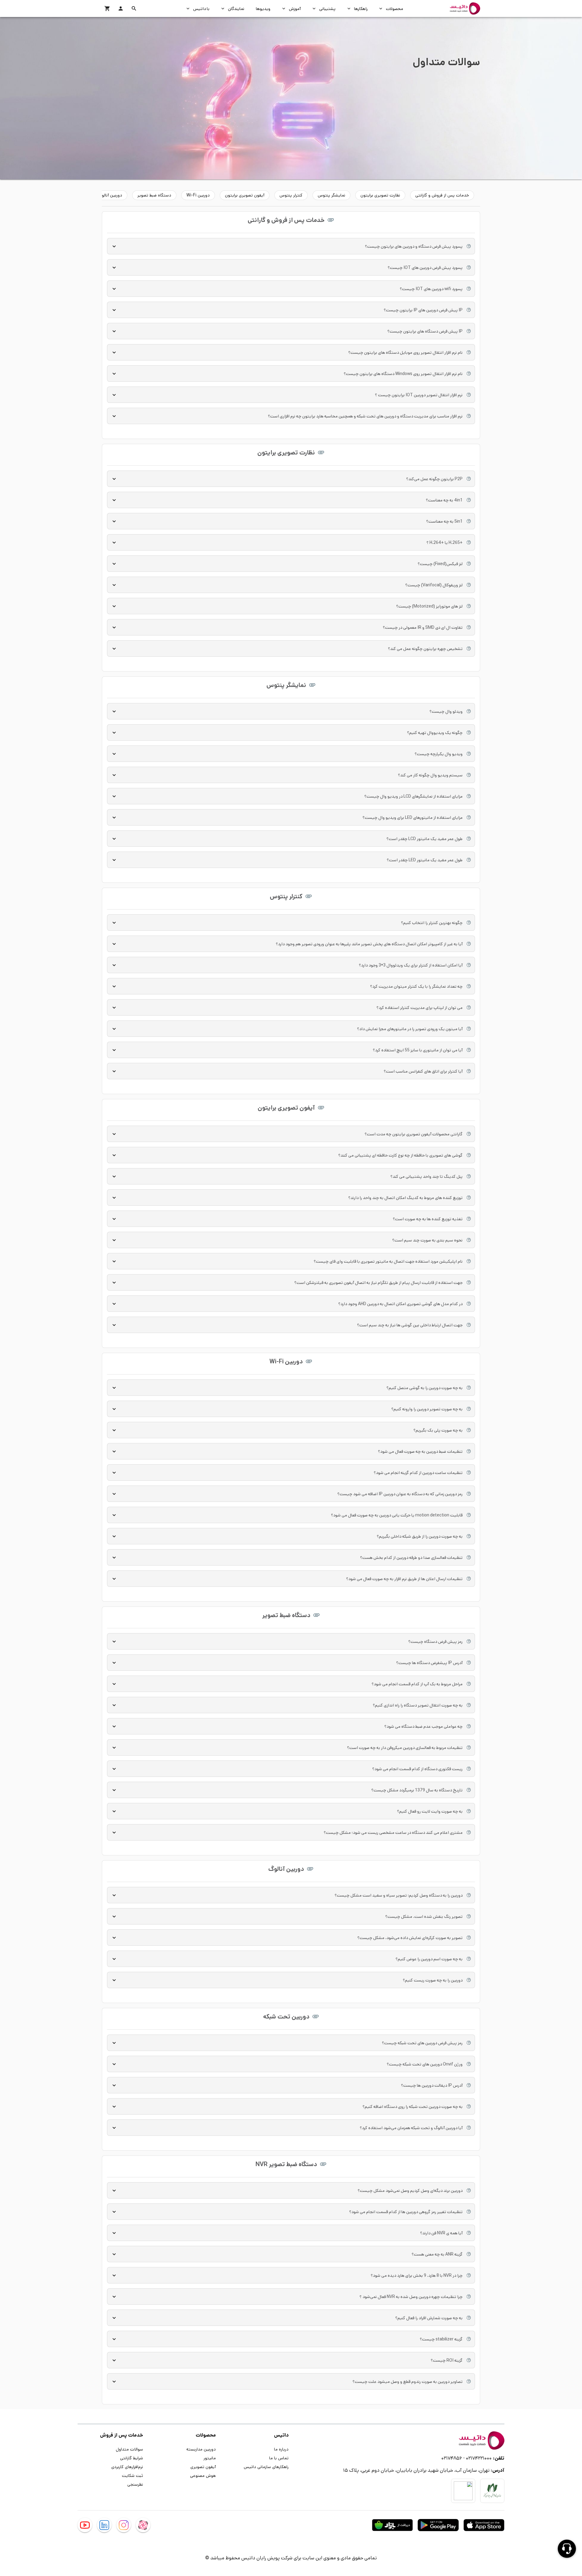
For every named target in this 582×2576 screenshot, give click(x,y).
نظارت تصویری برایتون (380, 195)
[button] (134, 8)
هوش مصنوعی (203, 2475)
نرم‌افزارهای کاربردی (127, 2467)
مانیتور (210, 2458)
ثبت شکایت (132, 2475)
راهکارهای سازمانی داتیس (266, 2467)
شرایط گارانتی (132, 2458)
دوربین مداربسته (201, 2449)
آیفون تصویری (203, 2467)
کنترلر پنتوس (291, 195)
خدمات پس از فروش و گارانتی (442, 195)
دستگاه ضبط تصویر (154, 195)
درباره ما (281, 2449)
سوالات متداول (129, 2449)
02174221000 (479, 2458)
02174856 (452, 2458)
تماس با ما (279, 2458)
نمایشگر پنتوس (331, 195)
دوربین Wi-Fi (198, 195)
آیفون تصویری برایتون (245, 195)
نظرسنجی (135, 2484)
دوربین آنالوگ (110, 195)
